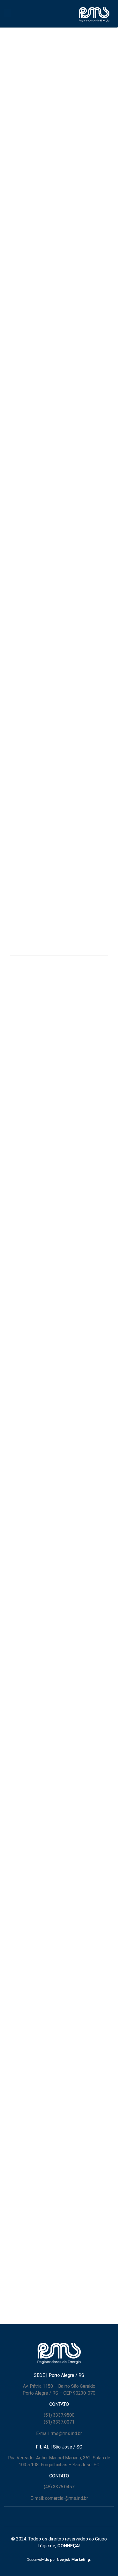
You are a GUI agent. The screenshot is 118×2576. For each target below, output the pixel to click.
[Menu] (7, 13)
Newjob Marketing (73, 2560)
